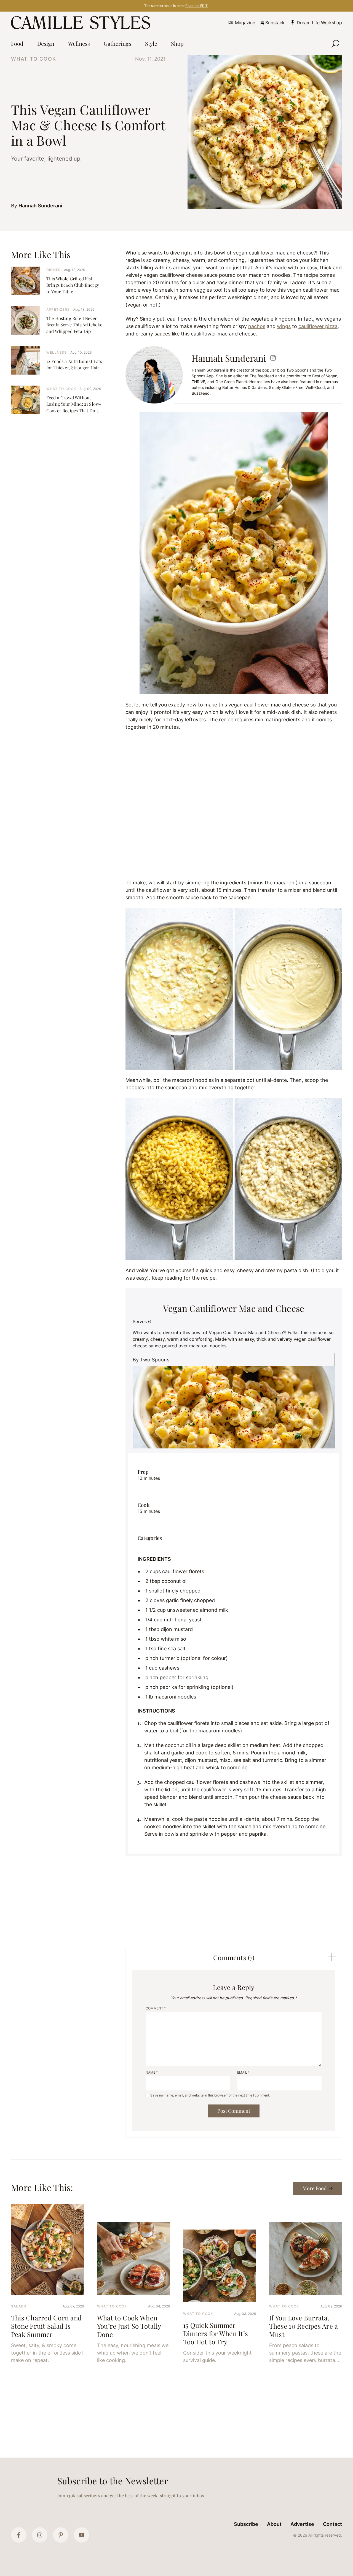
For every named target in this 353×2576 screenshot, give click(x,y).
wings (284, 326)
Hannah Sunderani (40, 206)
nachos (257, 326)
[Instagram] (40, 2535)
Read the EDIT (196, 6)
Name (152, 2072)
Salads (19, 2306)
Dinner (54, 270)
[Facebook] (19, 2535)
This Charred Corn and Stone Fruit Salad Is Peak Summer (46, 2326)
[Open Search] (335, 44)
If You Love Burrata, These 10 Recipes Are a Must (303, 2326)
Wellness (57, 352)
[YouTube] (82, 2535)
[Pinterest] (61, 2535)
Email (243, 2072)
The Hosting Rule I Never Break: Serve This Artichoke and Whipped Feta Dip (74, 325)
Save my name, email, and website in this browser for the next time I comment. (210, 2095)
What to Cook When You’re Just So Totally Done (129, 2326)
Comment (156, 2008)
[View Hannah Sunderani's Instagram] (273, 358)
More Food (315, 2188)
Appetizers (58, 309)
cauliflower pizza (318, 326)
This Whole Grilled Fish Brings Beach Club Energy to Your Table (73, 285)
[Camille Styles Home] (82, 23)
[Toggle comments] (332, 1957)
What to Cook (34, 59)
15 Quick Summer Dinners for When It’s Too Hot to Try (216, 2333)
